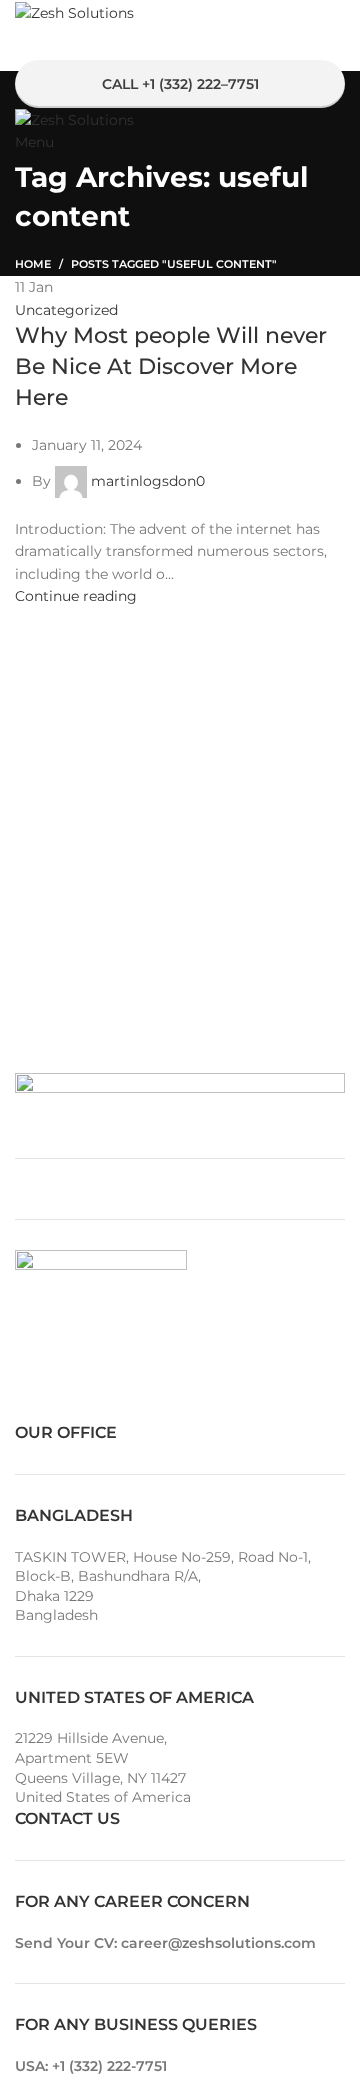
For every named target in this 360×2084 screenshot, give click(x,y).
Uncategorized (66, 310)
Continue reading (76, 596)
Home (33, 264)
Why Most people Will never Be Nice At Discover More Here (171, 366)
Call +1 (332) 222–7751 (180, 84)
